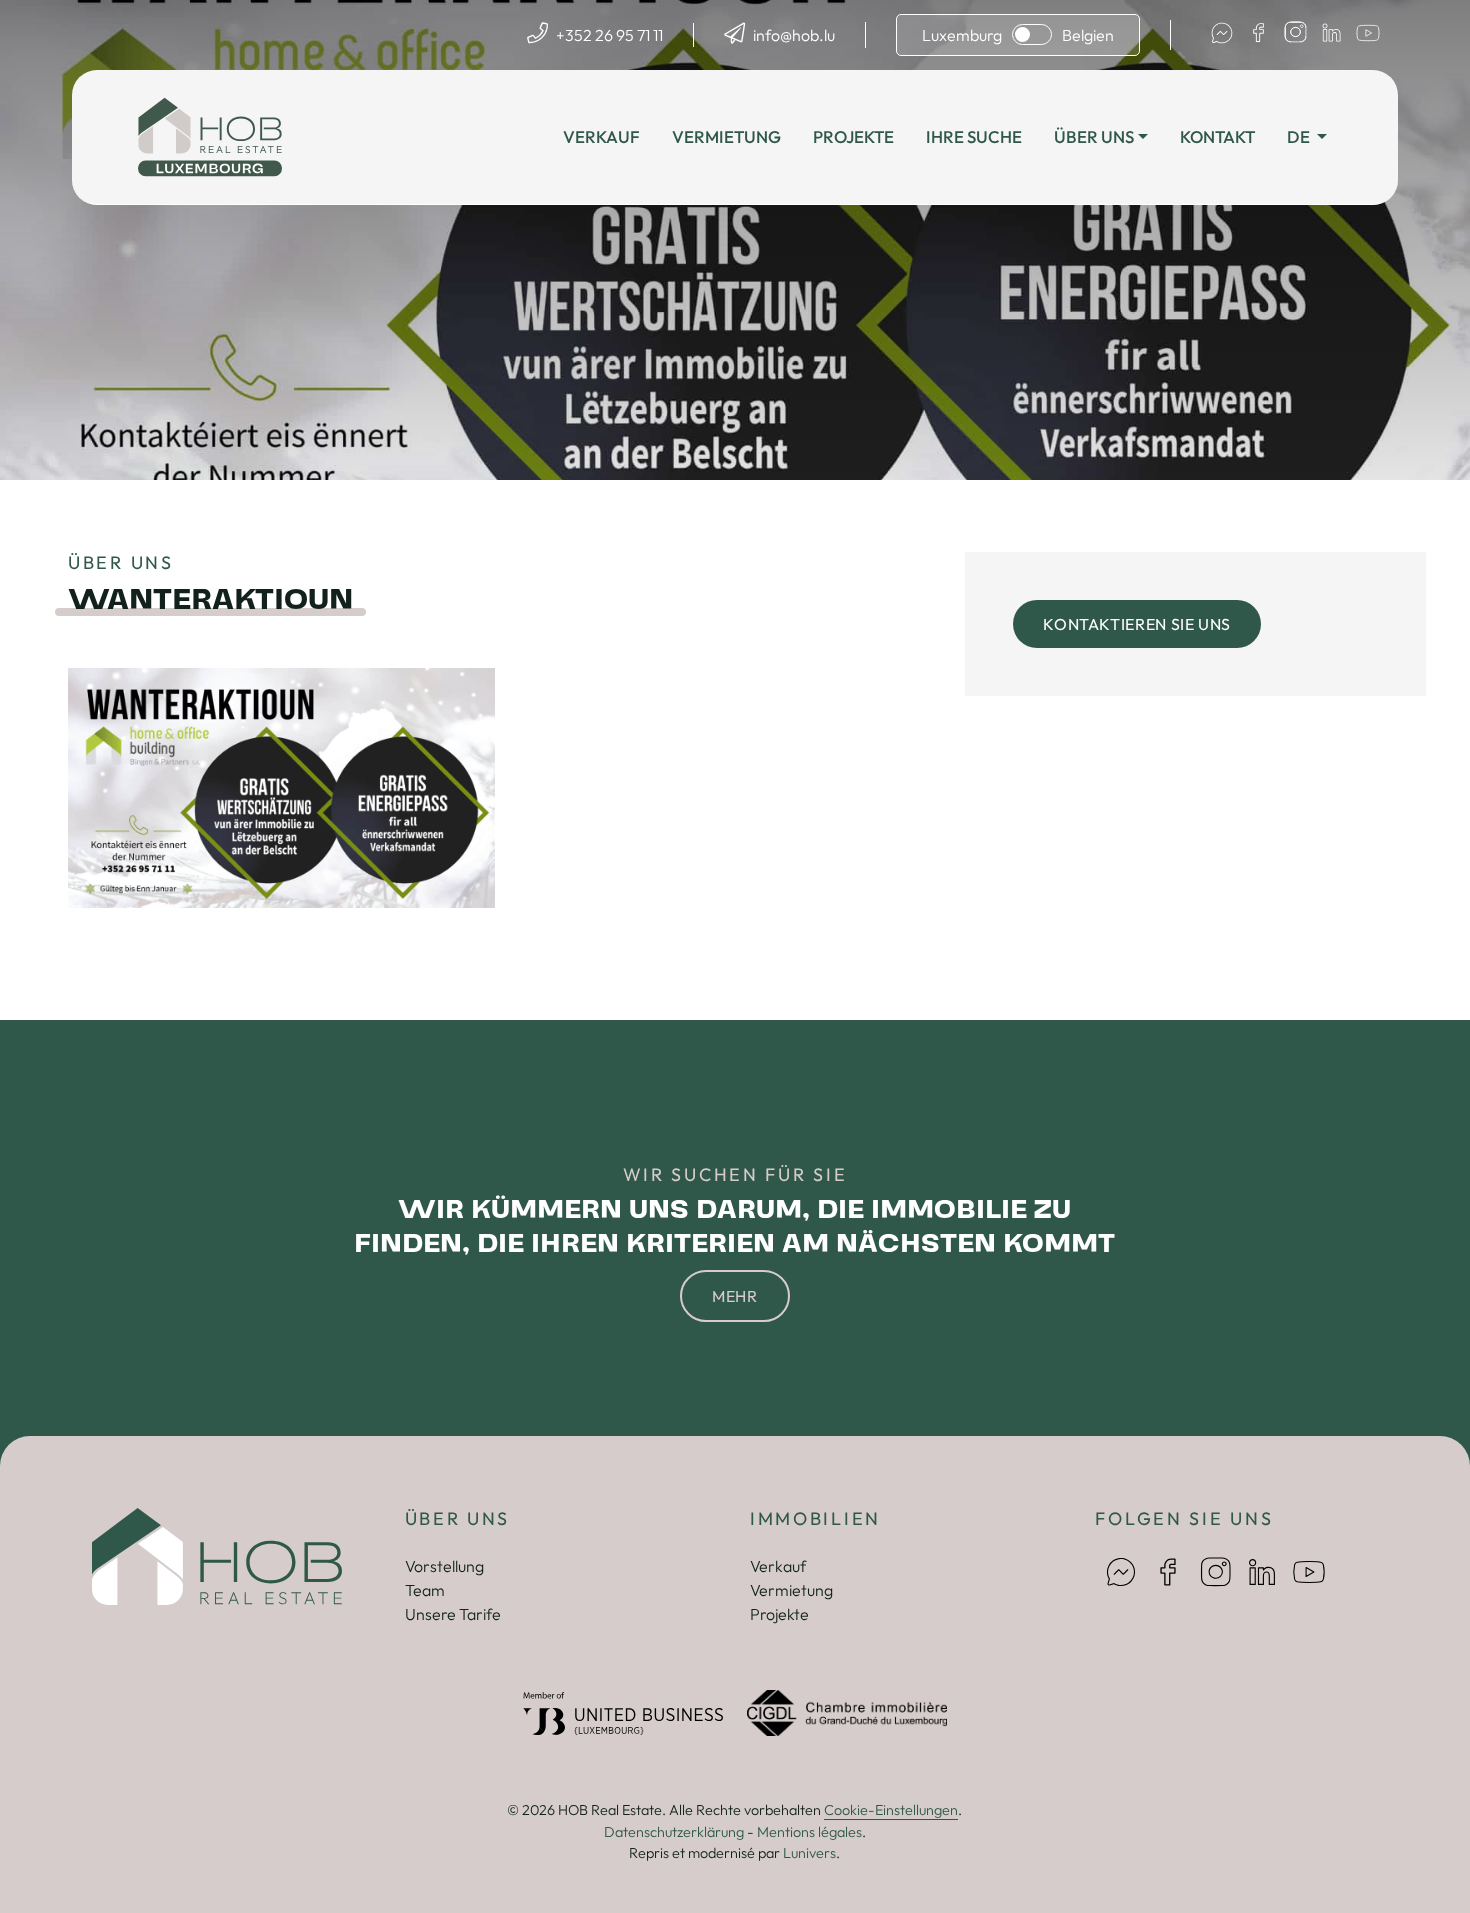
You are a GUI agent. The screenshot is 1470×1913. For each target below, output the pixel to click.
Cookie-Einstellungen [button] (891, 1810)
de (1300, 136)
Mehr (735, 1296)
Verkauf (601, 136)
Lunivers (809, 1853)
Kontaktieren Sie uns (1137, 624)
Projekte (853, 136)
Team (425, 1590)
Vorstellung (444, 1566)
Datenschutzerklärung (674, 1832)
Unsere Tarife (453, 1614)
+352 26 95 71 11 (609, 35)
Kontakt (1217, 136)
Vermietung (726, 136)
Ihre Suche (974, 136)
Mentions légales (809, 1832)
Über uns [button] (1094, 136)
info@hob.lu (794, 35)
